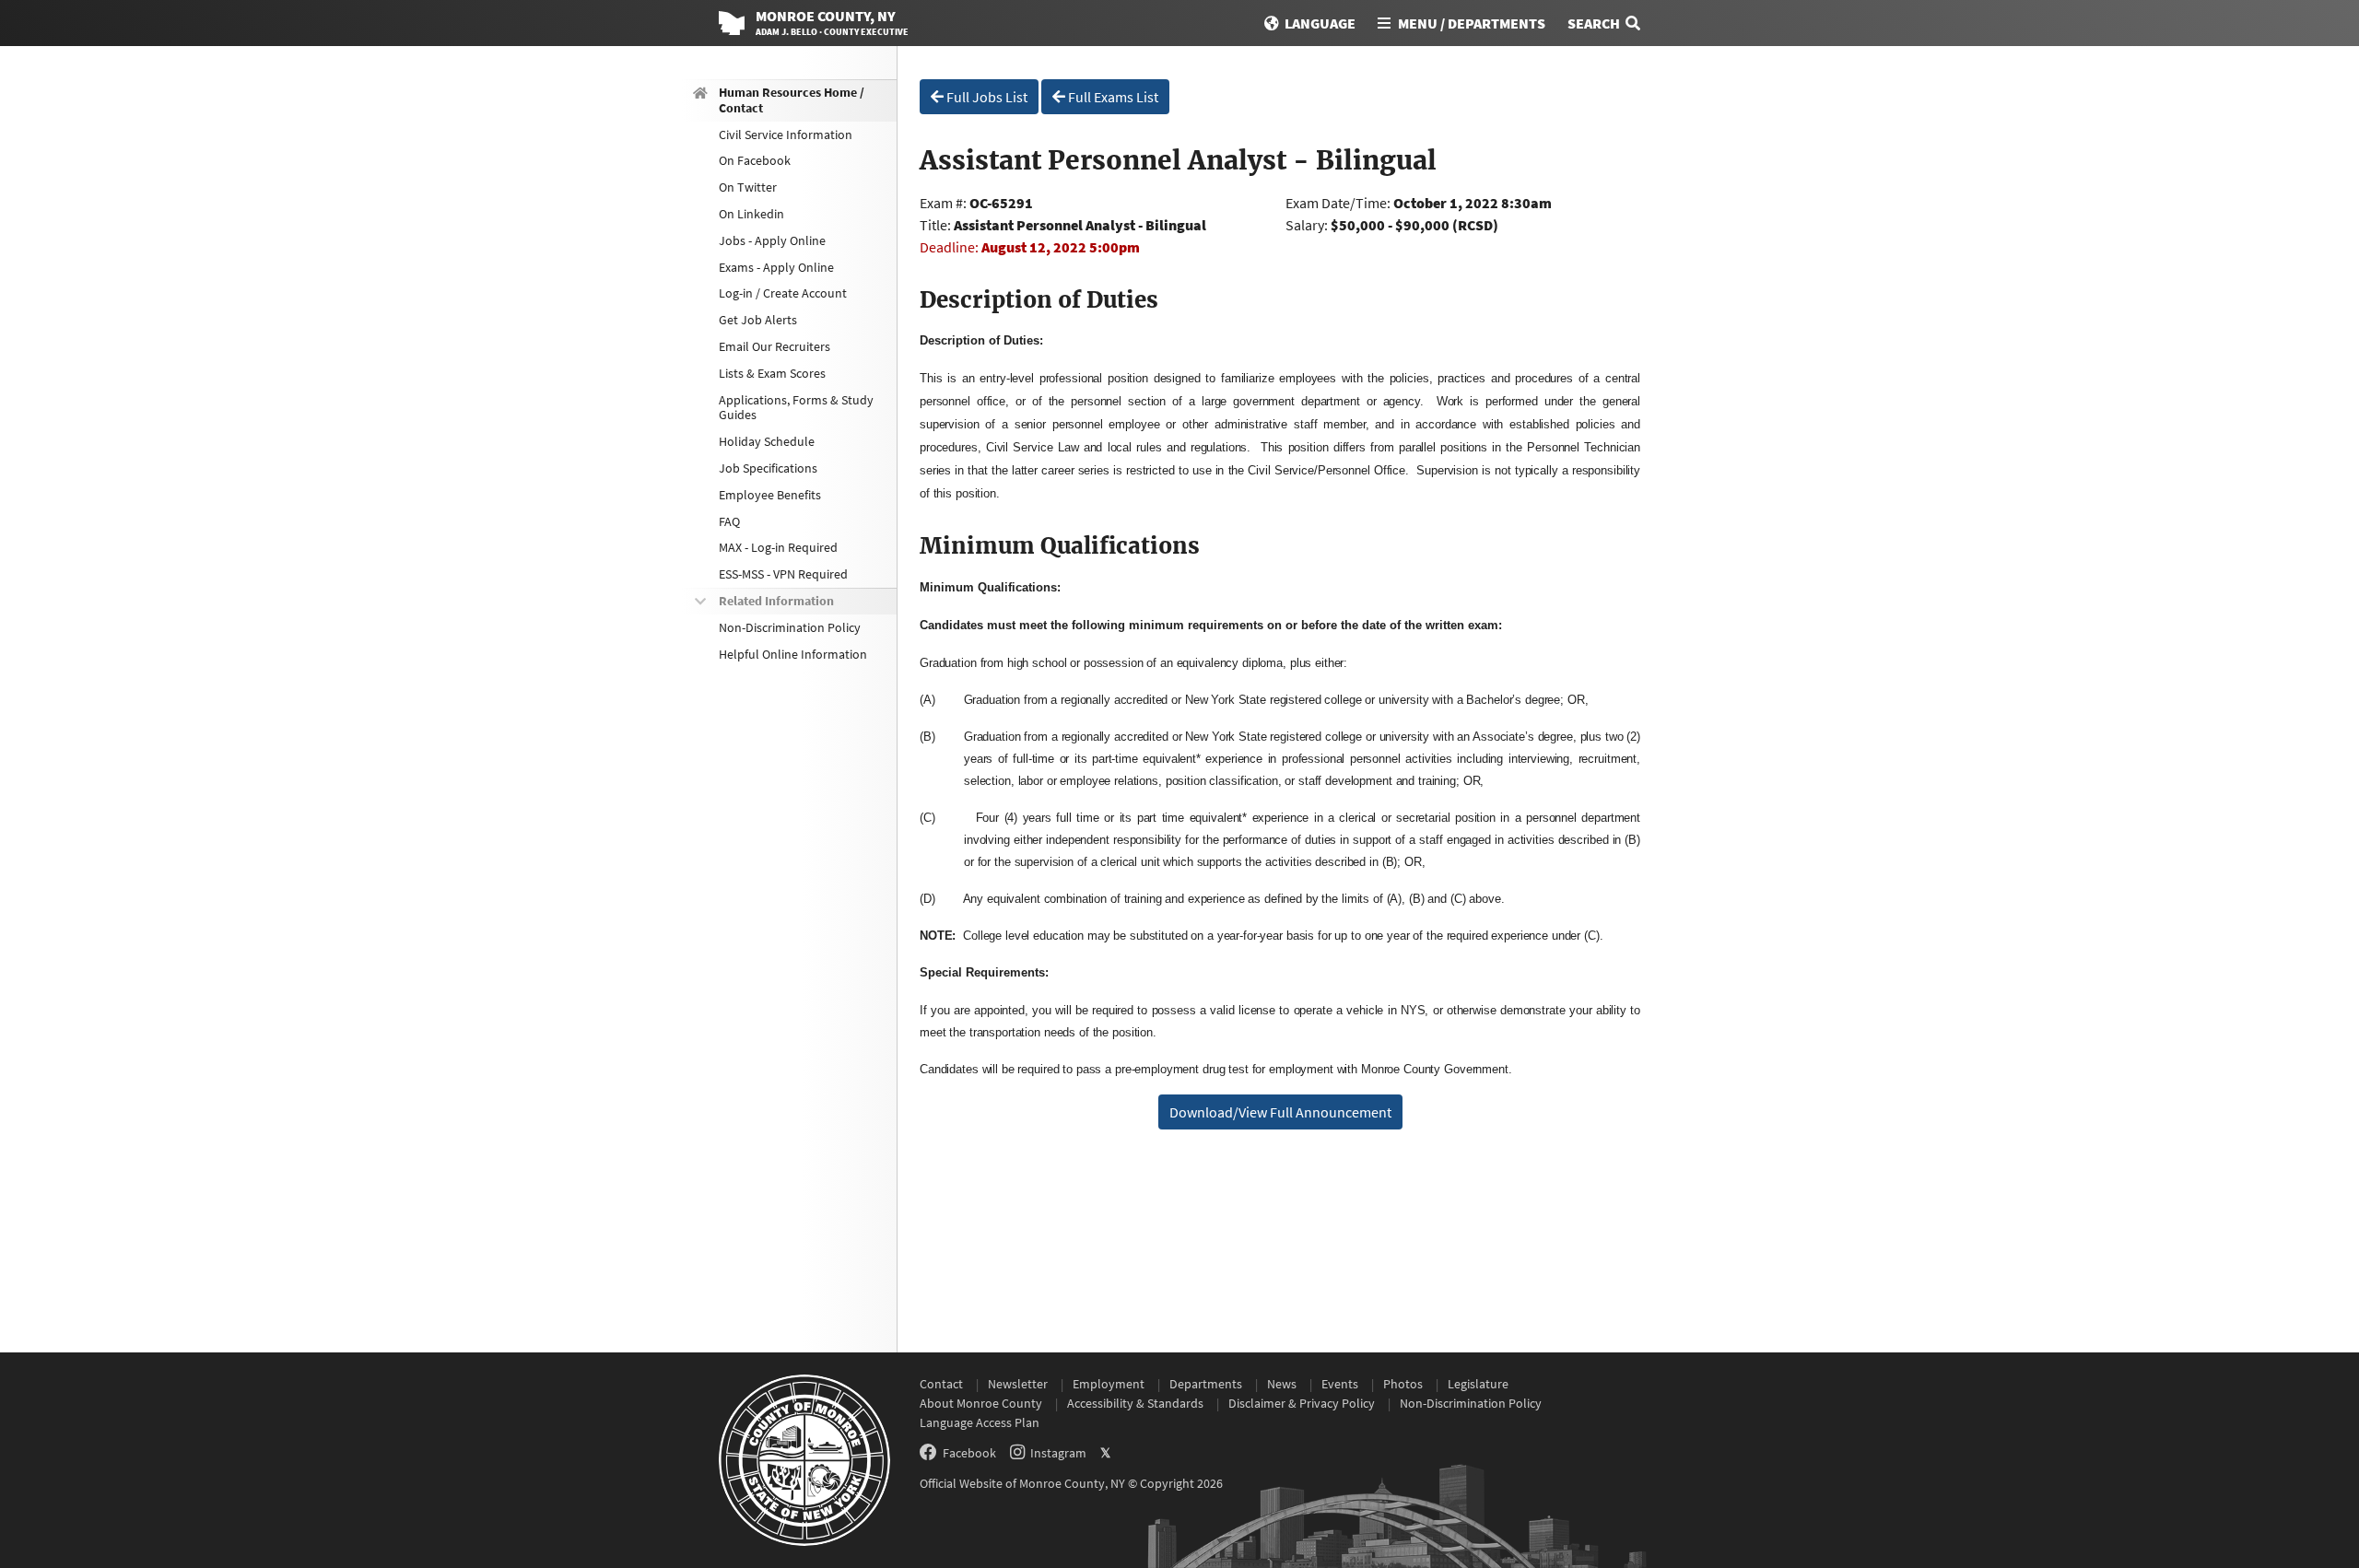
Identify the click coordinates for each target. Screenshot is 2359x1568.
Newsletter (1018, 1384)
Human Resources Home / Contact (792, 100)
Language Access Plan (980, 1422)
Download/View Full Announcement (1280, 1112)
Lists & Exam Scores (772, 373)
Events (1340, 1384)
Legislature (1478, 1384)
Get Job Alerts (758, 320)
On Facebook (755, 160)
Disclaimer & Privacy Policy (1302, 1403)
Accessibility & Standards (1135, 1403)
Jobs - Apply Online (772, 240)
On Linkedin (751, 214)
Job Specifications (768, 468)
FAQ (729, 521)
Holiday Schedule (767, 441)
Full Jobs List (986, 97)
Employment (1109, 1384)
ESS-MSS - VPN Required (783, 574)
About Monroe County (981, 1403)
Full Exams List (1112, 97)
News (1282, 1384)
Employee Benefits (770, 495)
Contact (941, 1384)
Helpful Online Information (793, 654)
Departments (1206, 1384)
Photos (1403, 1384)
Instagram (1058, 1453)
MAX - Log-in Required (778, 547)
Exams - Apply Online (776, 267)
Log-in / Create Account (783, 293)
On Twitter (748, 187)
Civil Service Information (786, 135)
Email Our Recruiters (775, 346)
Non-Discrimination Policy (790, 627)
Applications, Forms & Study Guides (796, 408)
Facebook (969, 1453)
